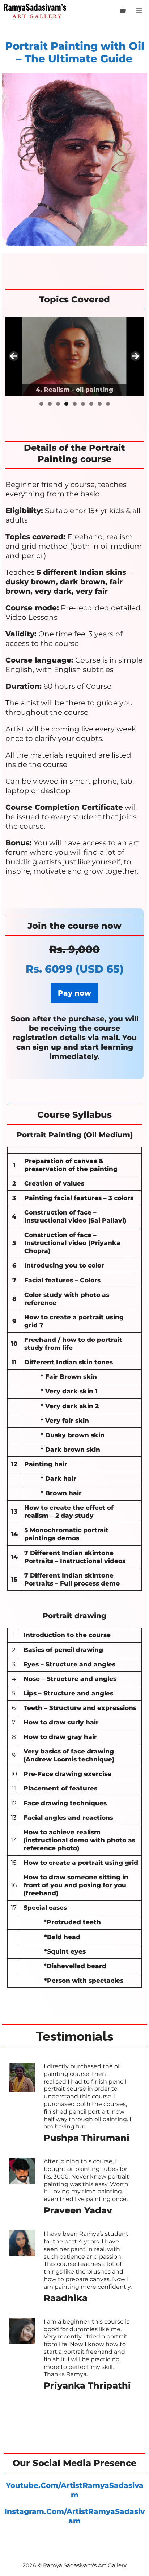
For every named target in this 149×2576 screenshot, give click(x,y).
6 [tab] (83, 404)
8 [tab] (100, 404)
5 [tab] (75, 404)
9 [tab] (108, 404)
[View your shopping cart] (123, 11)
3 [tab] (58, 404)
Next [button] (135, 356)
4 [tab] (66, 404)
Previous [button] (14, 356)
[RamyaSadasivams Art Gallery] (35, 11)
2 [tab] (50, 404)
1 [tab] (41, 404)
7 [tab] (91, 404)
